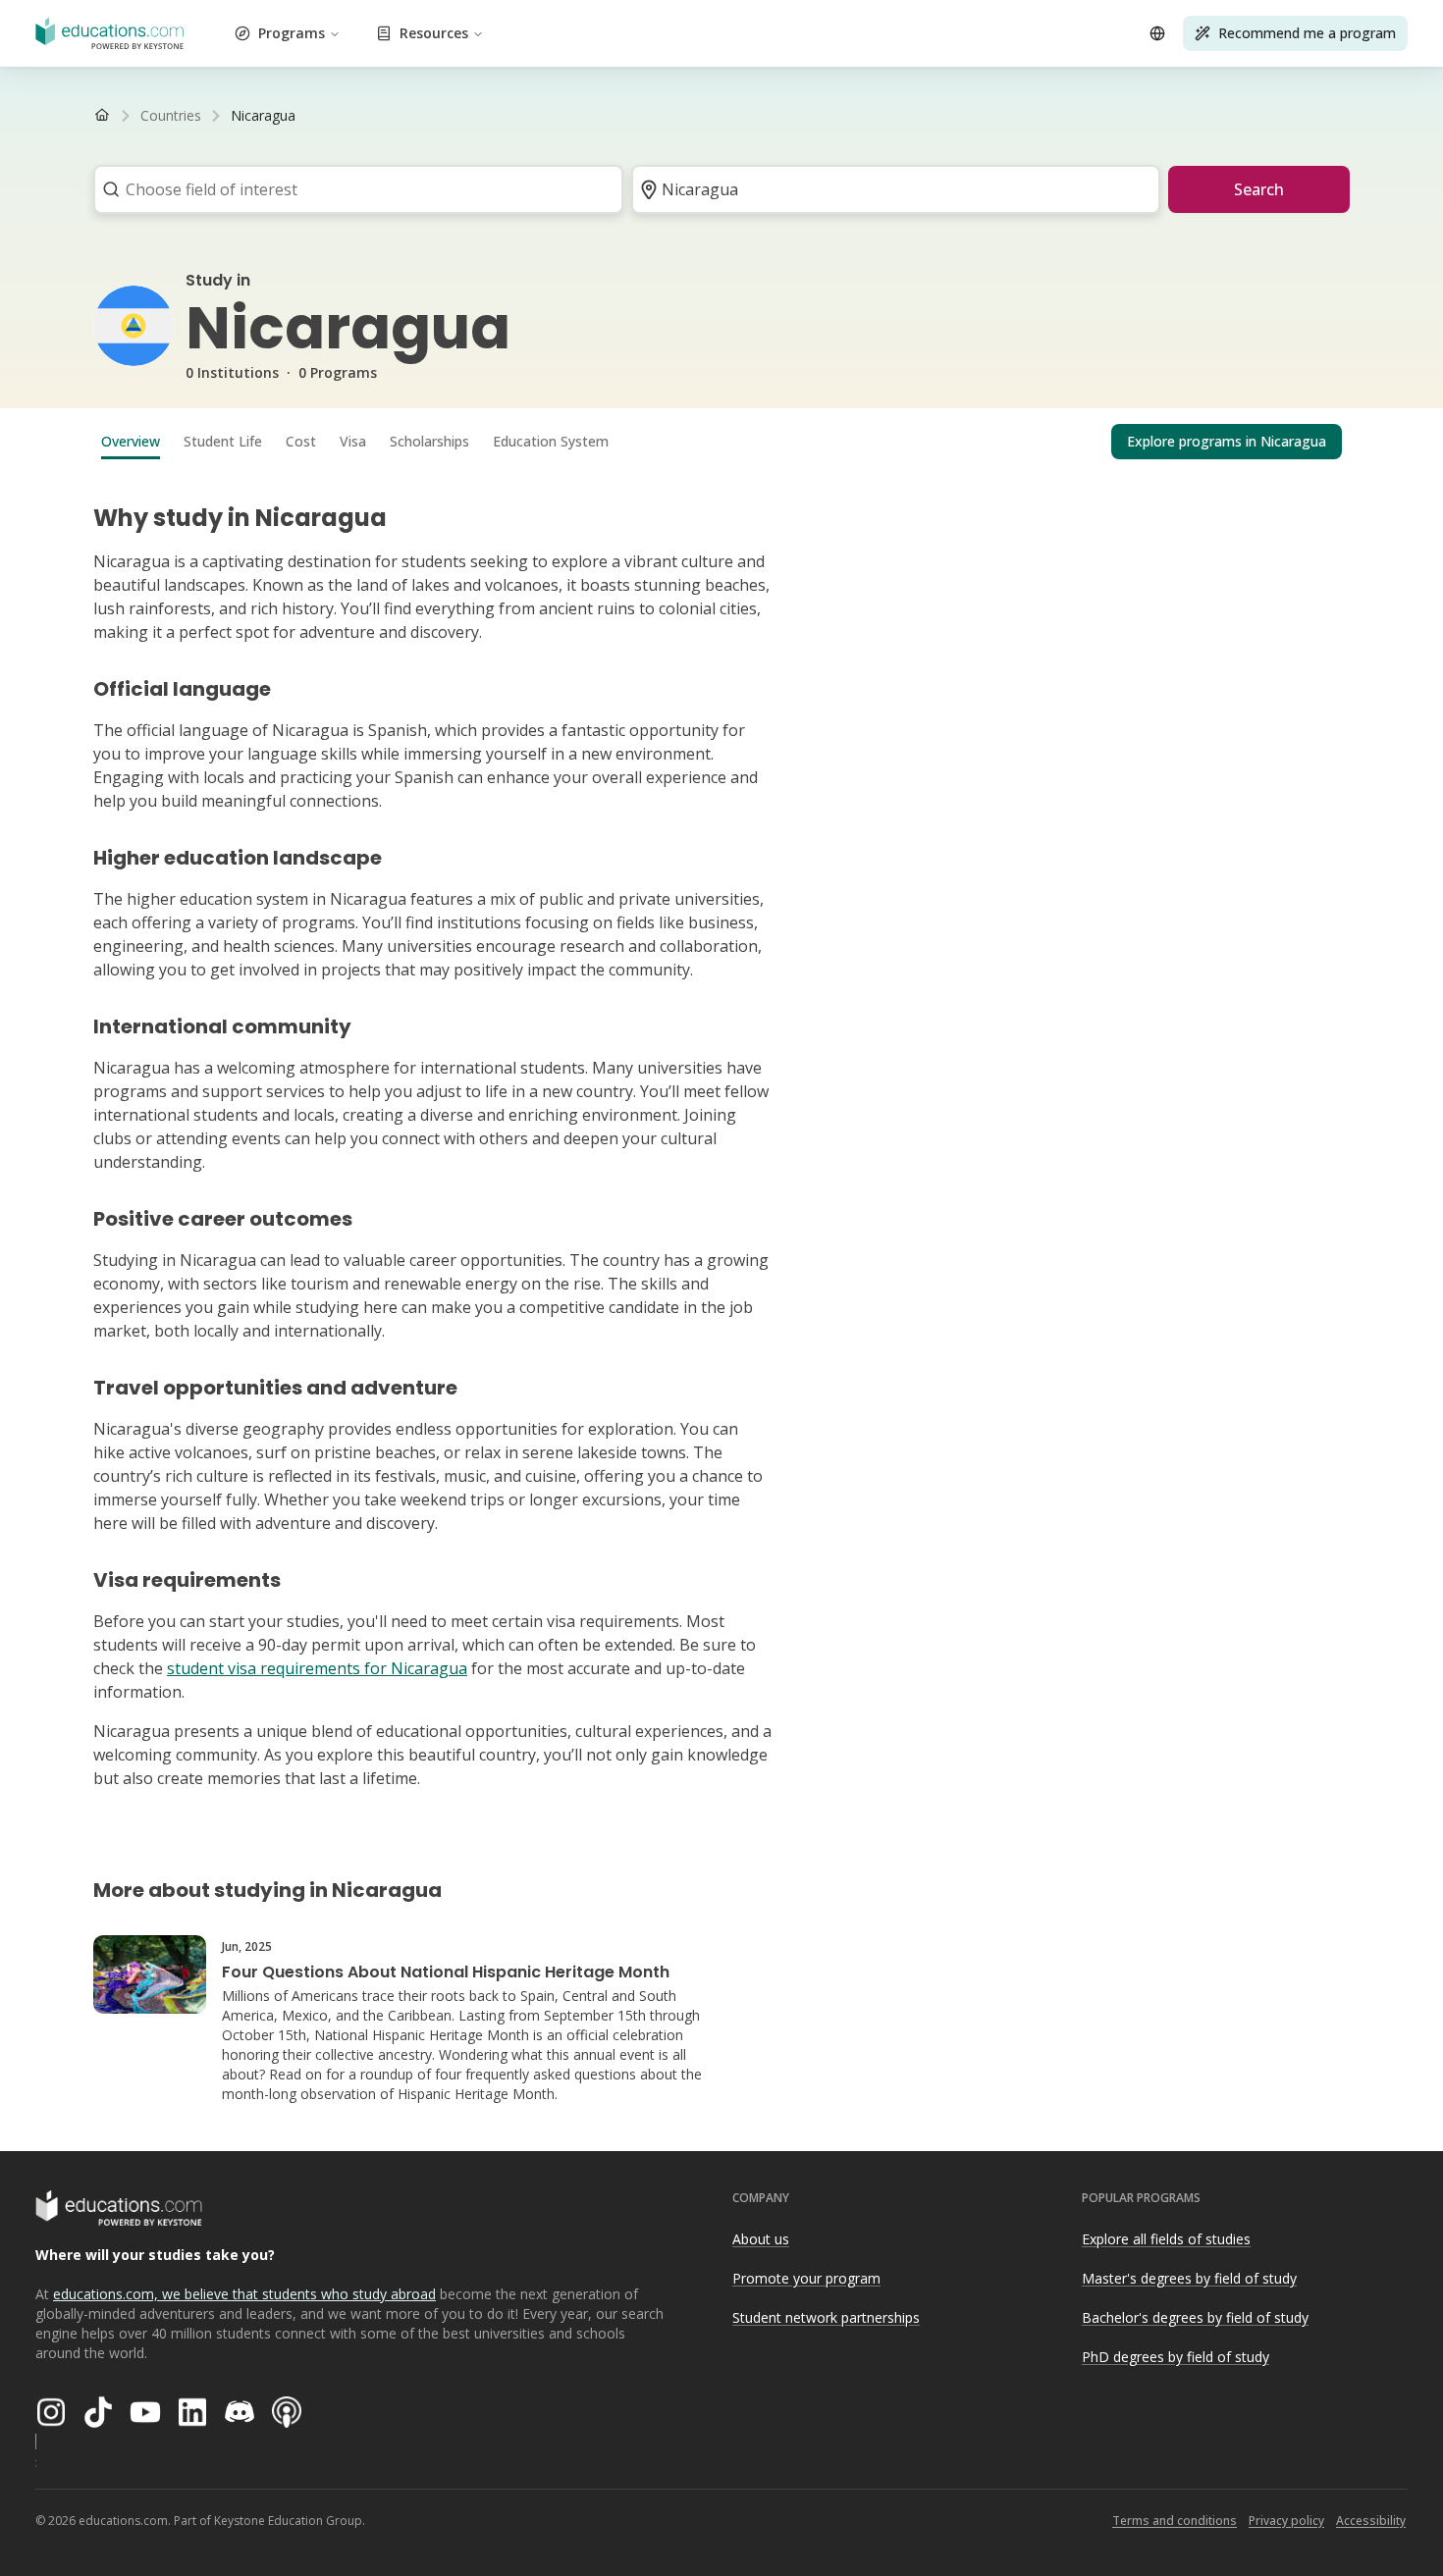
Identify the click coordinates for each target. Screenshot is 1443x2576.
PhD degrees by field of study (1176, 2357)
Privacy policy (1286, 2521)
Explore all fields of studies (1166, 2239)
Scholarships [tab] (429, 441)
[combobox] (352, 189)
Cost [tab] (301, 441)
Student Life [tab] (223, 441)
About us (761, 2239)
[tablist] (721, 442)
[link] (263, 116)
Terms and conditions (1175, 2521)
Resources (434, 33)
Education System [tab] (551, 441)
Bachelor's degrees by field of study (1195, 2317)
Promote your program (806, 2278)
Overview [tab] (131, 441)
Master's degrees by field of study (1189, 2278)
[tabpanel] (721, 1138)
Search (1259, 189)
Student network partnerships (826, 2317)
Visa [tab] (353, 441)
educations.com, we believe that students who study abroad (244, 2294)
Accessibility (1371, 2521)
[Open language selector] (1157, 33)
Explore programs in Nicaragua (1227, 441)
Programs (292, 33)
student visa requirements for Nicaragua (317, 1668)
